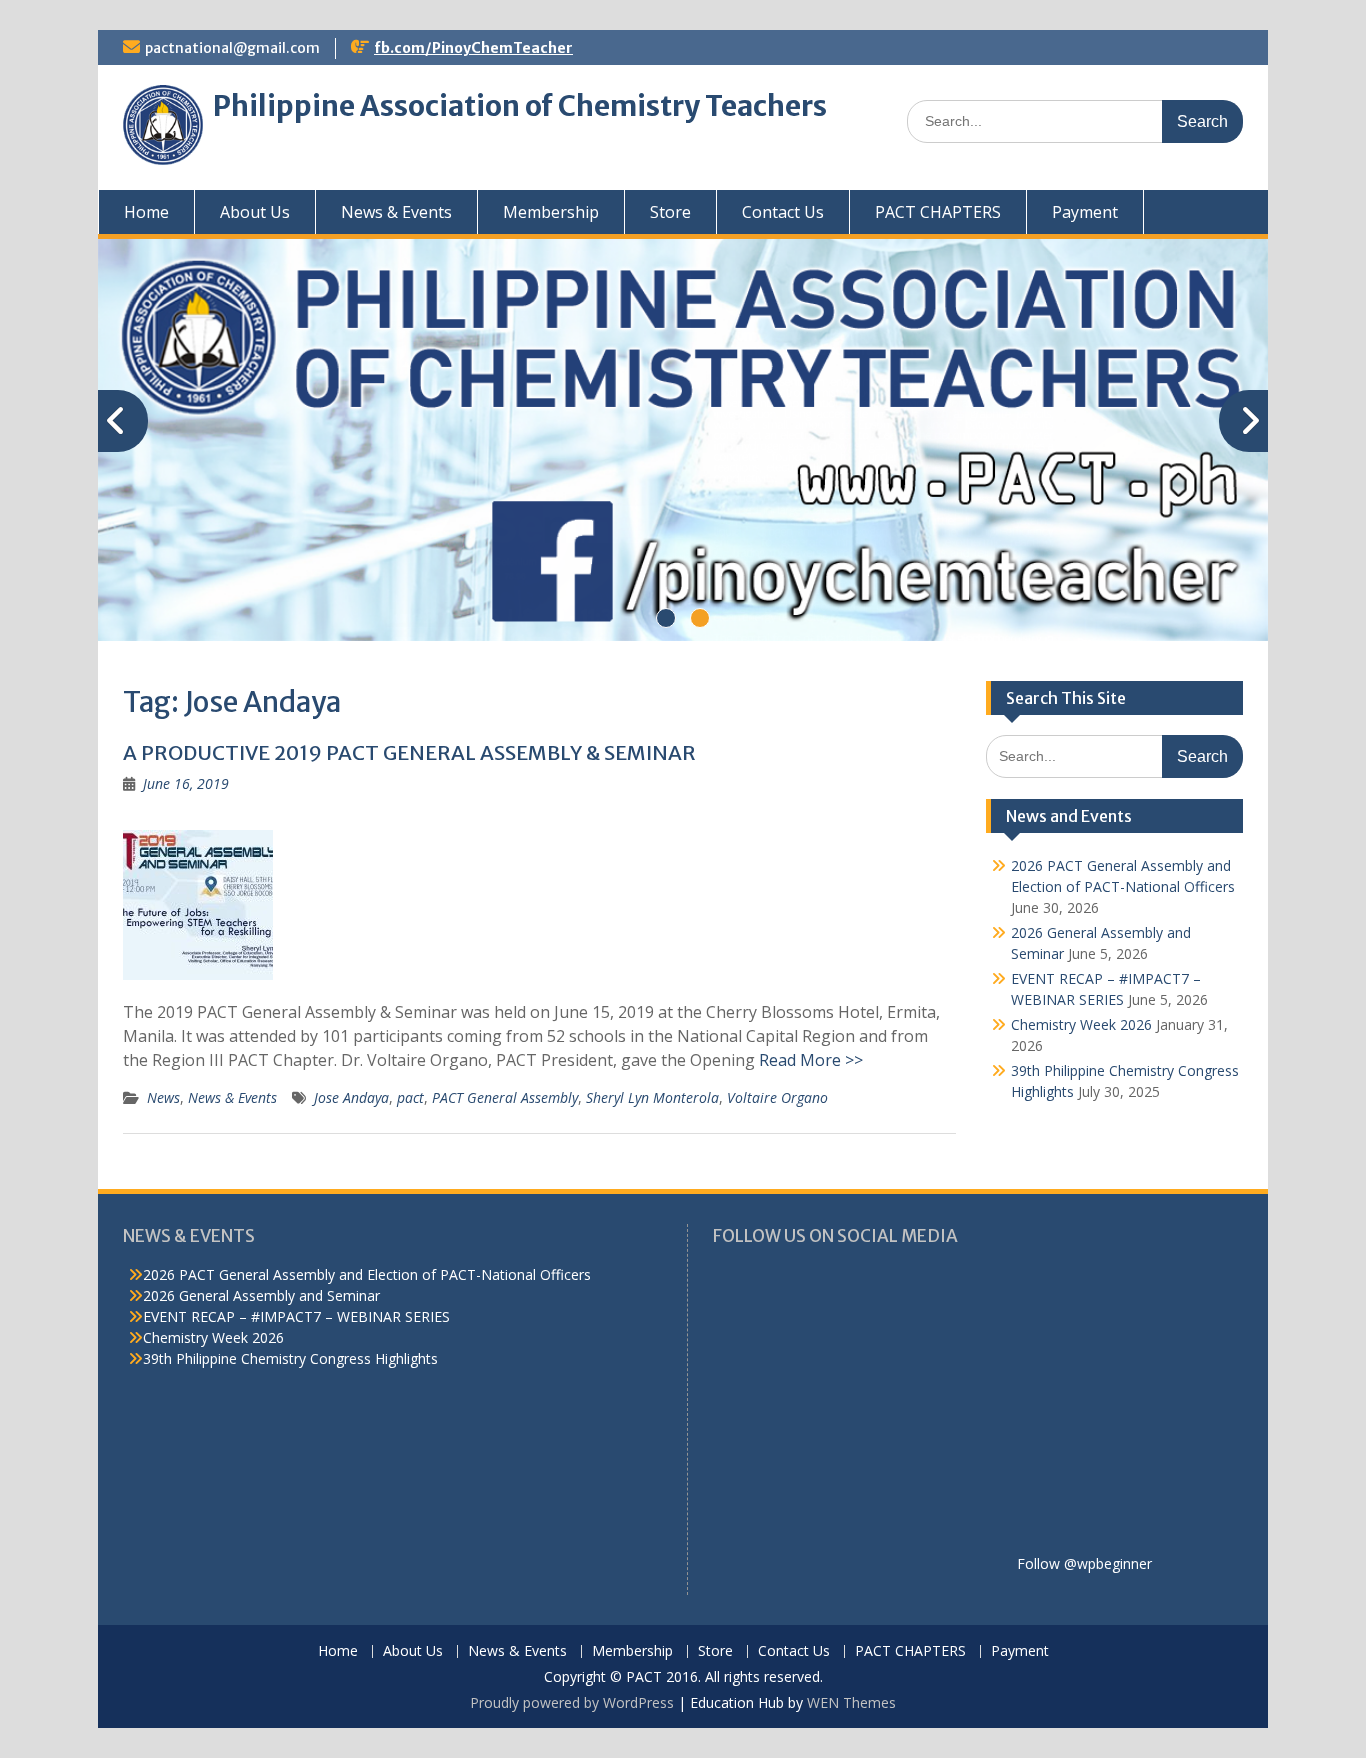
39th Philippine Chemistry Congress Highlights (290, 1358)
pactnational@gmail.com (232, 48)
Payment (1085, 212)
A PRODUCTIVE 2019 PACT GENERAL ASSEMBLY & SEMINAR (409, 752)
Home (146, 212)
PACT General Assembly (505, 1097)
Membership (551, 212)
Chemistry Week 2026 (1081, 1024)
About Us (255, 212)
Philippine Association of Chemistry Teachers (520, 106)
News (163, 1097)
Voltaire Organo (777, 1097)
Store (670, 212)
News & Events (396, 212)
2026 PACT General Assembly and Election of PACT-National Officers (367, 1274)
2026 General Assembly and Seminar (261, 1295)
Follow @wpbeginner (1084, 1563)
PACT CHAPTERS (938, 212)
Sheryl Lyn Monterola (652, 1097)
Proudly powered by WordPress (572, 1702)
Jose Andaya (351, 1097)
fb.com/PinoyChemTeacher (473, 48)
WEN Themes (851, 1702)
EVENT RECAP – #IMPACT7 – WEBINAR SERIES (296, 1316)
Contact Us (783, 212)
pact (410, 1097)
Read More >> (811, 1060)
